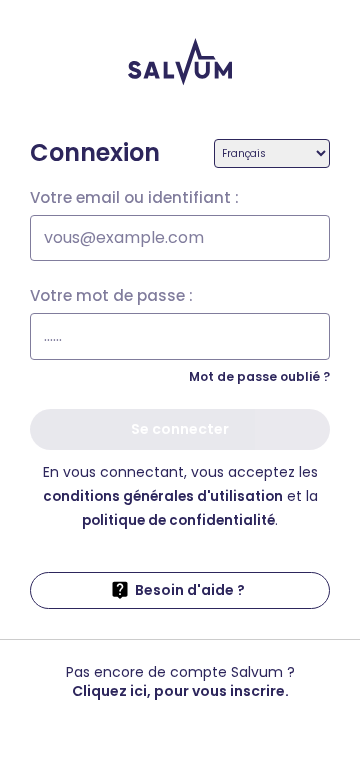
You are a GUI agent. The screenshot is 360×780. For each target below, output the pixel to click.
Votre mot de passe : (111, 296)
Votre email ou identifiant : (134, 198)
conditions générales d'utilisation (163, 496)
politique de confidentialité (178, 520)
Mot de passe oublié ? (259, 376)
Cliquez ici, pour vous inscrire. (180, 691)
